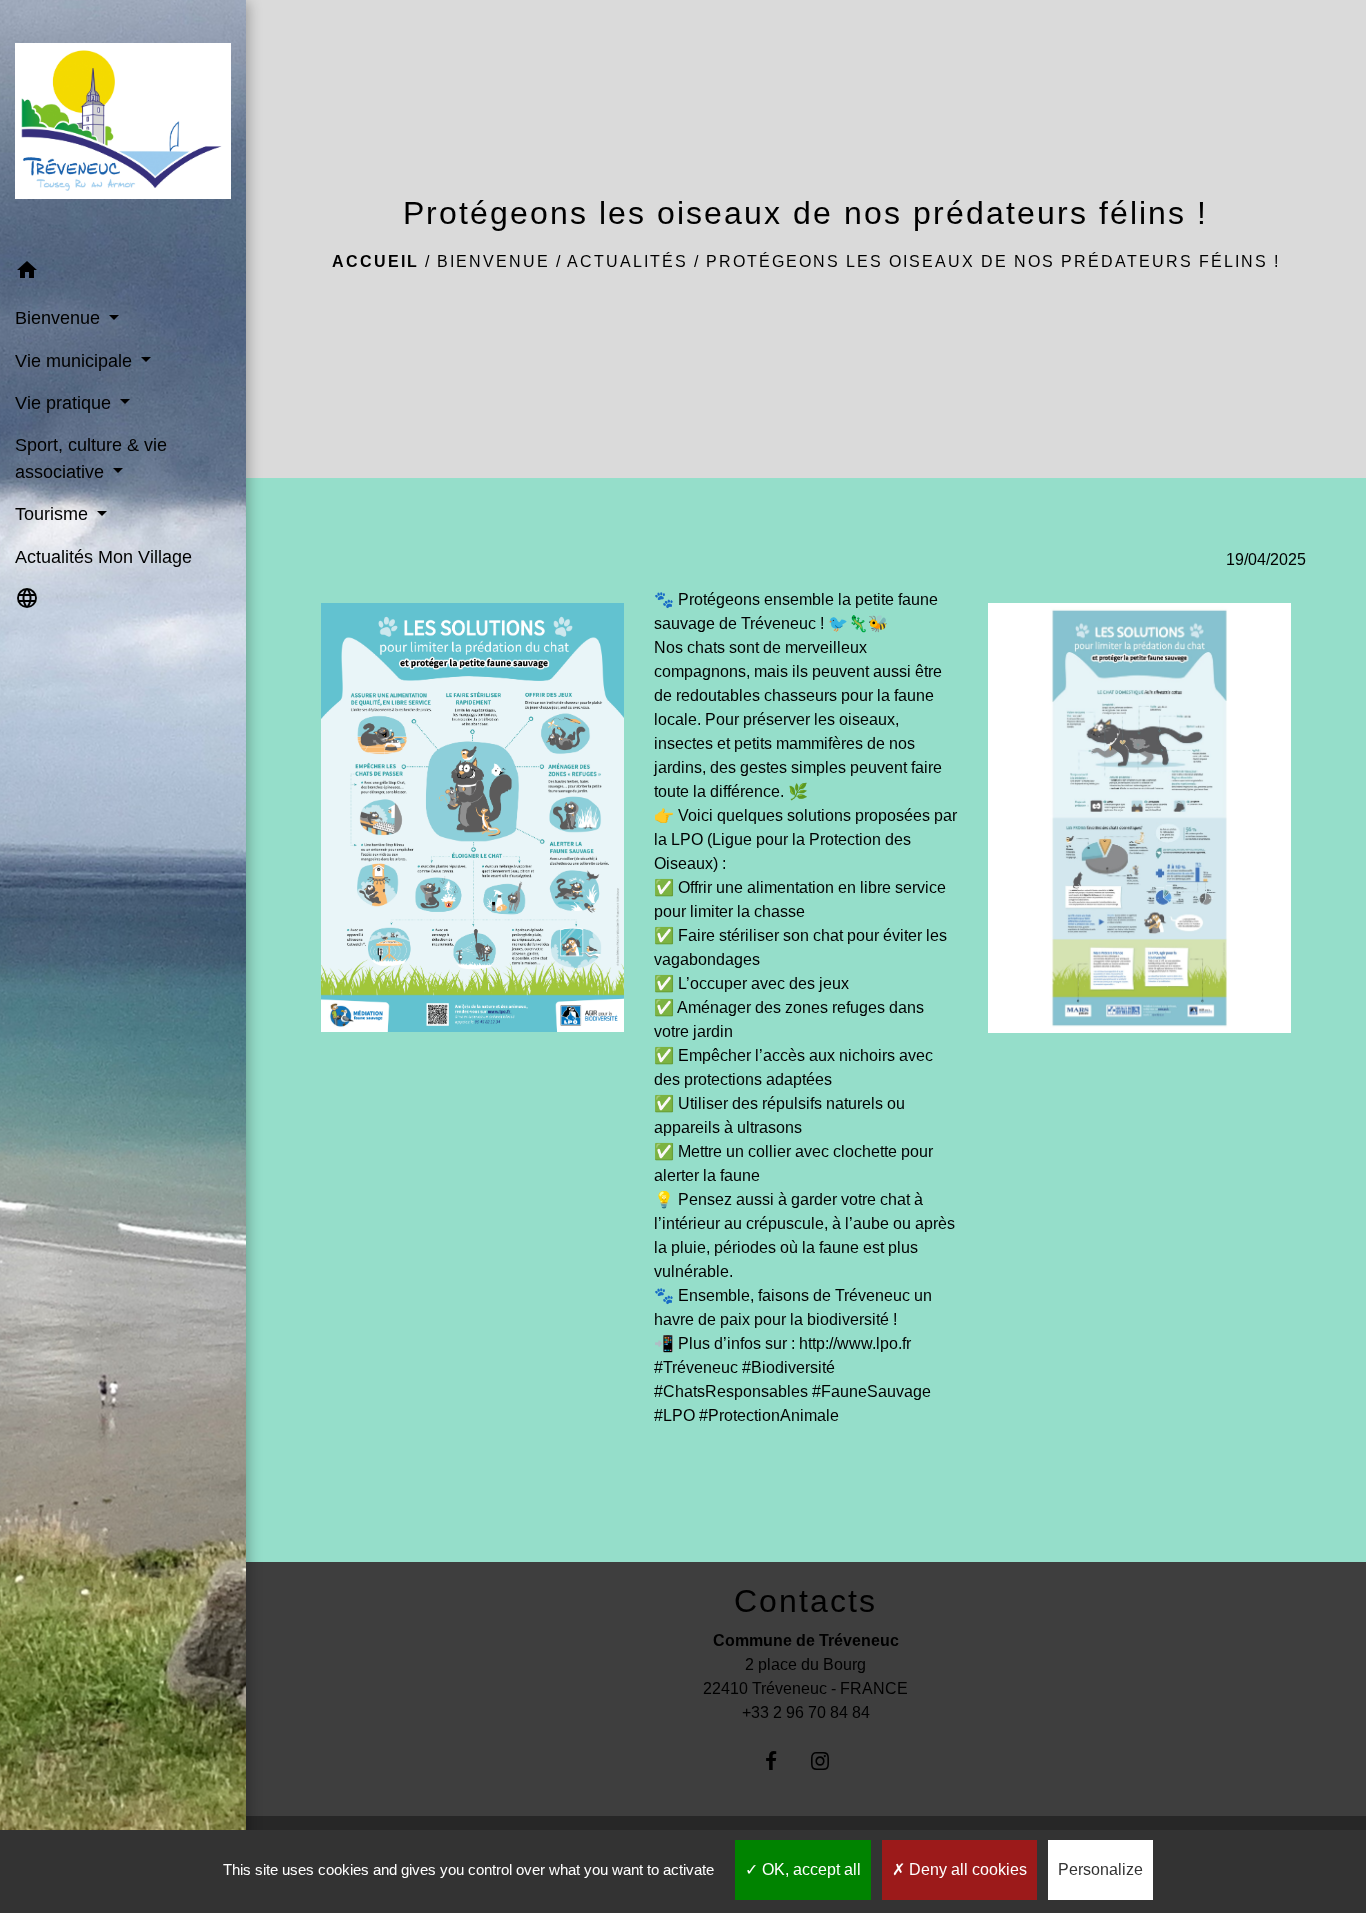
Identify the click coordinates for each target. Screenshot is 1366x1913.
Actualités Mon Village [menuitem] (103, 557)
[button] (123, 273)
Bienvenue (493, 261)
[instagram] (830, 1760)
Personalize (1100, 1869)
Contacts (805, 1601)
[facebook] (781, 1760)
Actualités (627, 261)
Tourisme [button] (54, 514)
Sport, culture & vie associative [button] (91, 458)
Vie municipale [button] (76, 361)
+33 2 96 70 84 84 (806, 1712)
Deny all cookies (966, 1869)
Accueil (375, 261)
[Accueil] (123, 124)
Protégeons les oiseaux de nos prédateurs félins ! (993, 261)
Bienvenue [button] (60, 318)
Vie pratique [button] (65, 403)
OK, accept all (809, 1869)
